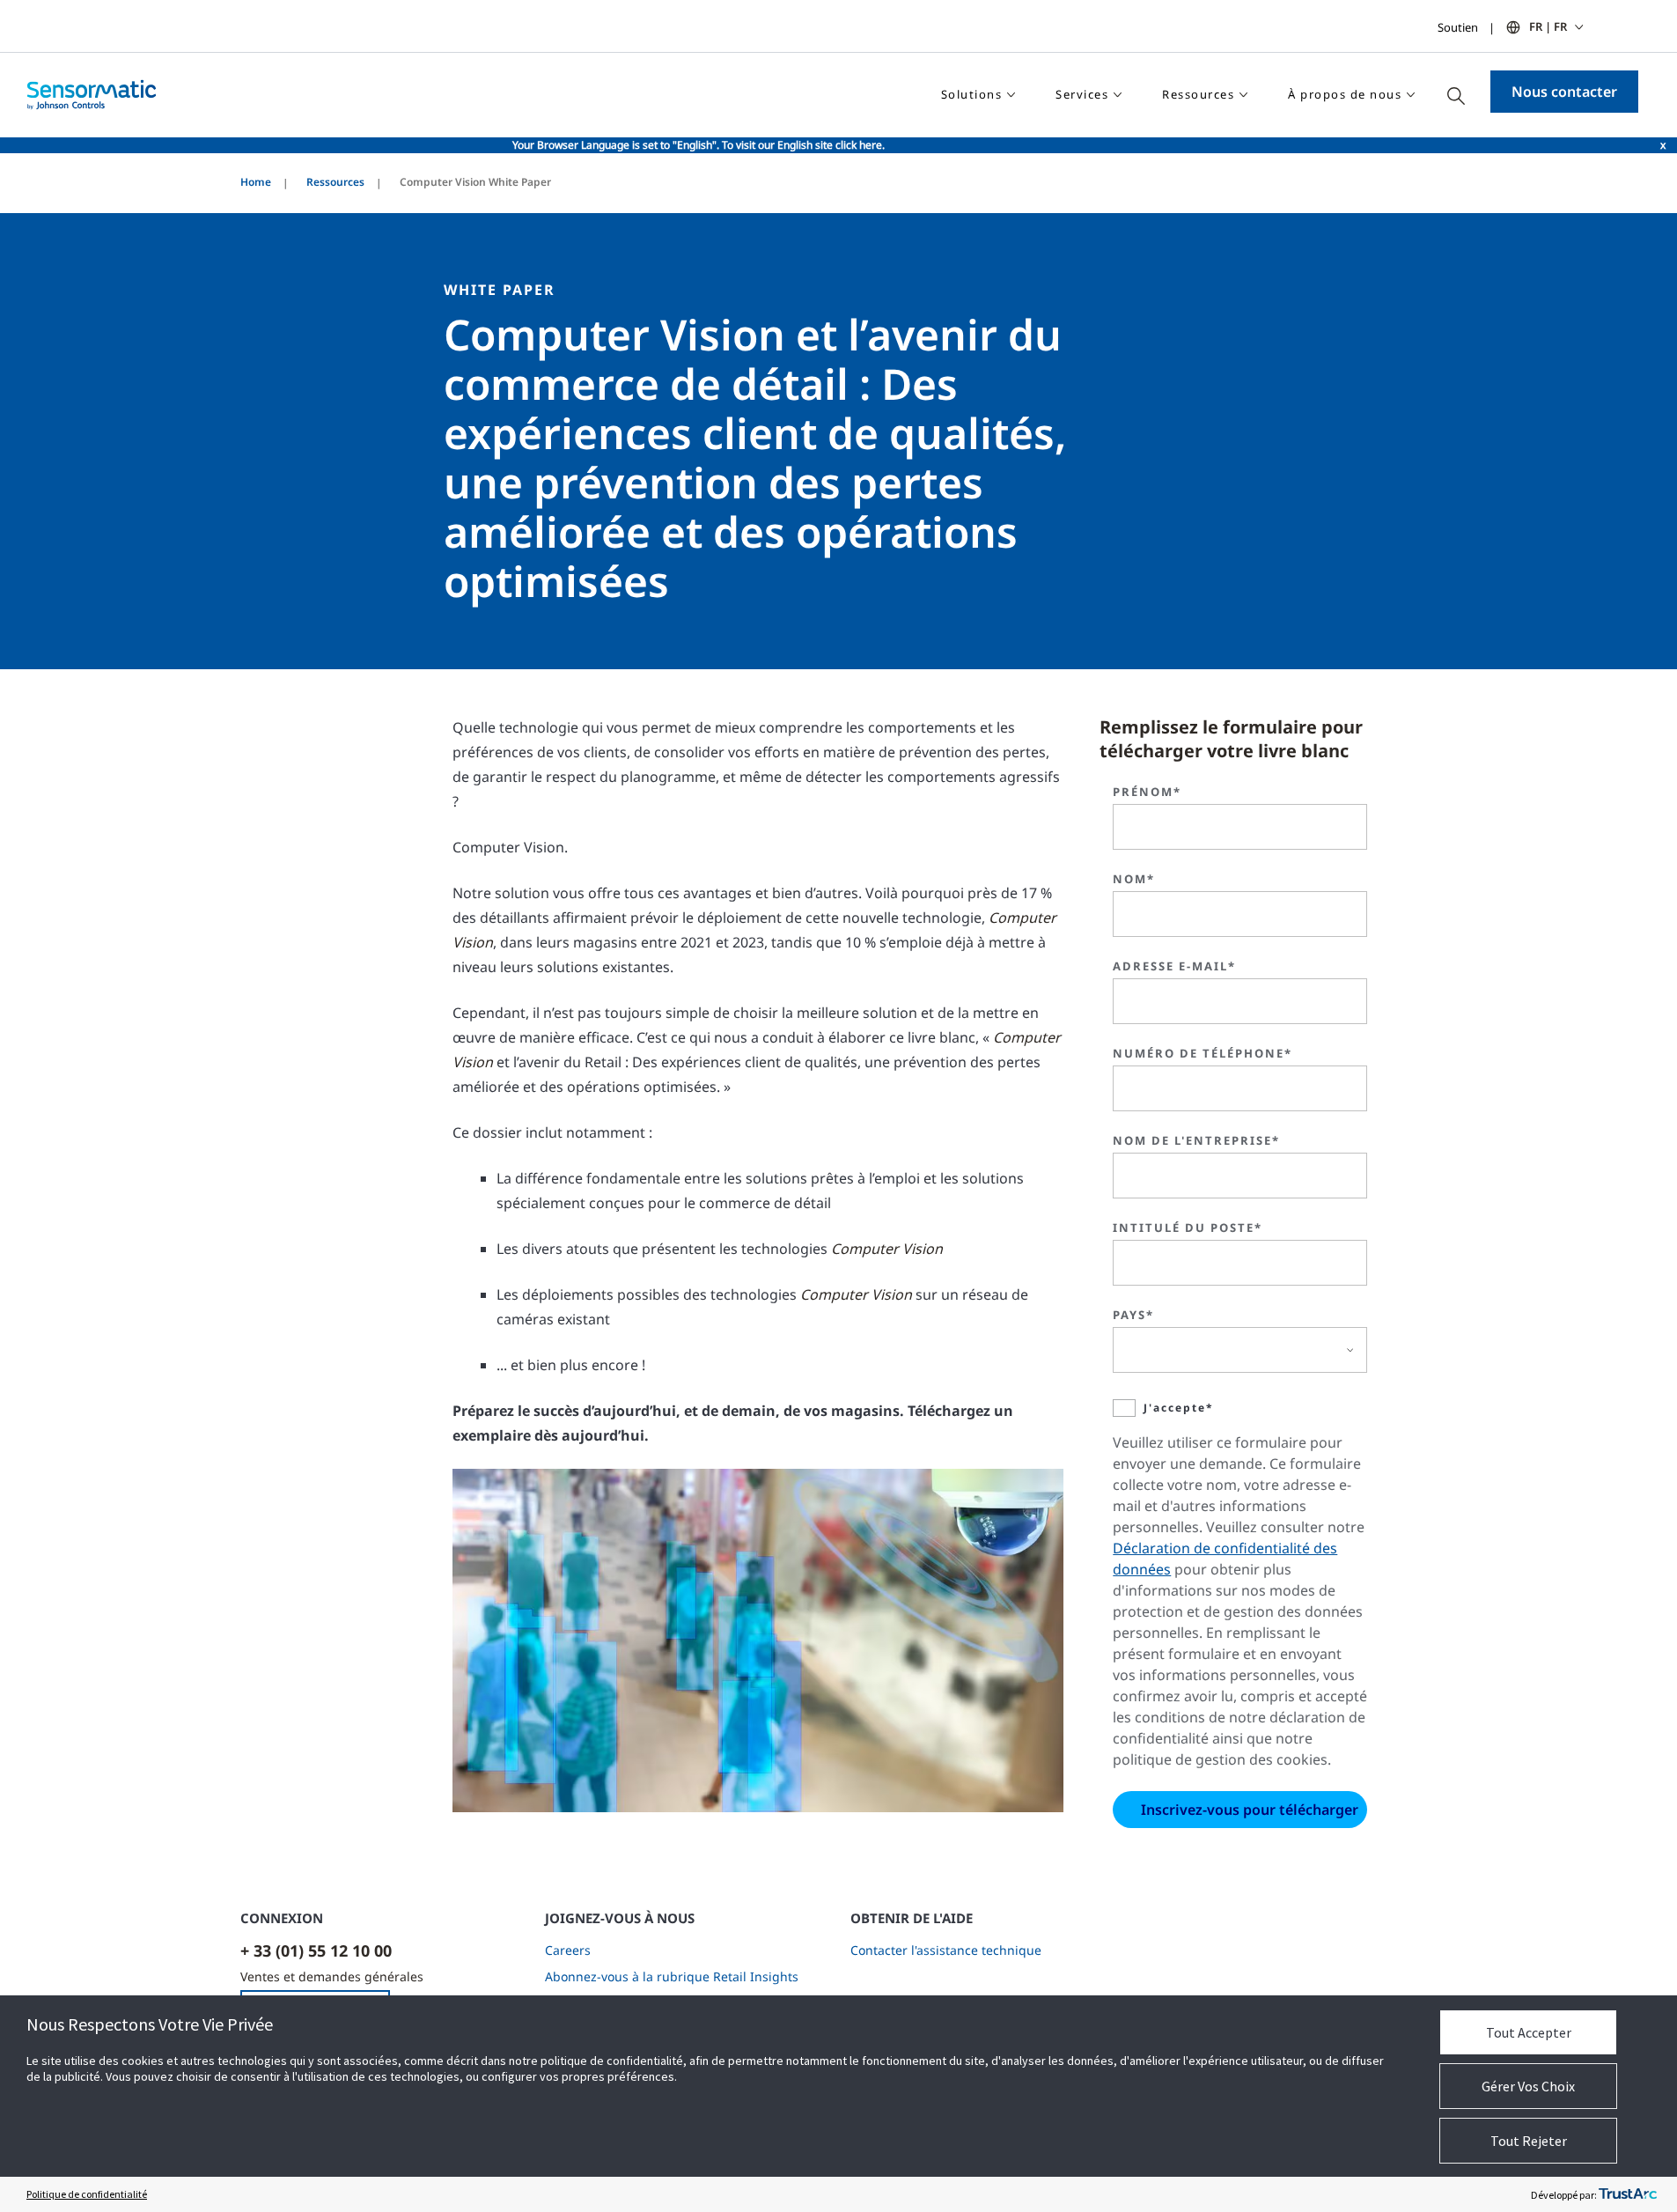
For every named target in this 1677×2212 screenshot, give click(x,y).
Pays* (1133, 1315)
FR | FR (1548, 26)
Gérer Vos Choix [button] (1528, 2086)
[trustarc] (1628, 2194)
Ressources (335, 182)
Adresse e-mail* (1174, 966)
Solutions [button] (972, 94)
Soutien (1458, 27)
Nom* (1134, 879)
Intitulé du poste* (1188, 1228)
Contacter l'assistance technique (946, 1950)
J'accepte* (1179, 1408)
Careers (568, 1950)
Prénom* (1147, 792)
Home (256, 182)
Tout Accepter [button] (1529, 2032)
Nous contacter (1564, 92)
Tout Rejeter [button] (1529, 2141)
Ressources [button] (1198, 94)
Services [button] (1082, 94)
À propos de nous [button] (1345, 94)
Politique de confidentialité (87, 2194)
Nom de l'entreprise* (1196, 1140)
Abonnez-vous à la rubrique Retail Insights (672, 1976)
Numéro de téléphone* (1203, 1053)
